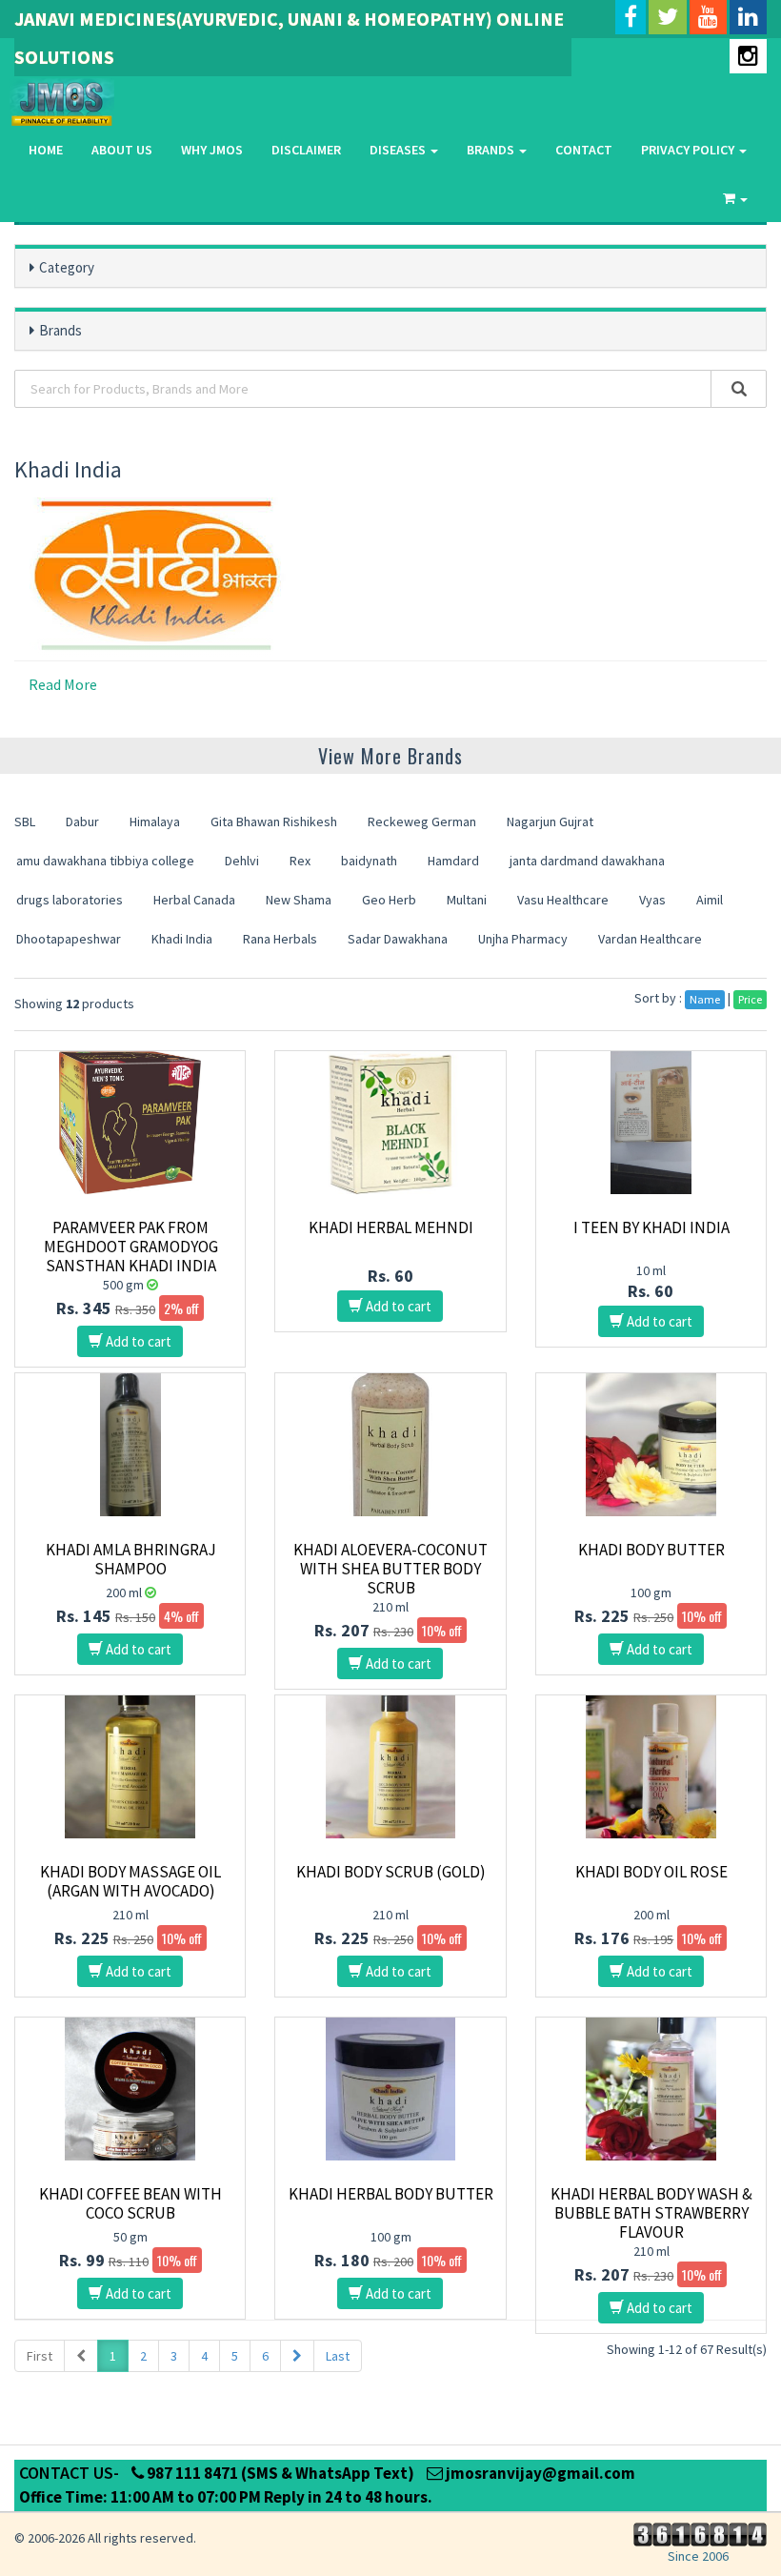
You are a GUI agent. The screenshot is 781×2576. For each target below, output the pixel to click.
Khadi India (182, 939)
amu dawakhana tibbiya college (105, 861)
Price (750, 999)
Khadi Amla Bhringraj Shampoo (131, 1559)
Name (705, 999)
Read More (63, 684)
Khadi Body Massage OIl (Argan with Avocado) (130, 1881)
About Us (122, 150)
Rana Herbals (280, 939)
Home (46, 150)
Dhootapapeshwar (69, 939)
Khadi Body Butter (651, 1550)
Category (67, 267)
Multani (467, 900)
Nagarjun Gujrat (550, 821)
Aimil (710, 900)
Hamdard (453, 861)
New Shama (299, 900)
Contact (584, 150)
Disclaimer (306, 150)
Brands (492, 150)
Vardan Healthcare (650, 939)
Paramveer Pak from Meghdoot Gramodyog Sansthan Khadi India (131, 1247)
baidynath (369, 861)
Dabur (82, 821)
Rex (300, 861)
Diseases (399, 150)
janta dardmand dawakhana (587, 861)
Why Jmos (212, 150)
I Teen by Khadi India (651, 1227)
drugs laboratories (70, 900)
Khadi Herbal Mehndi (391, 1227)
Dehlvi (242, 861)
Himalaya (155, 821)
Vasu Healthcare (563, 900)
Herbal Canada (194, 900)
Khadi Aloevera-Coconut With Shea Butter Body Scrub (390, 1569)
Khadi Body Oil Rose (651, 1872)
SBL (25, 821)
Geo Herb (389, 900)
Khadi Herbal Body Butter (391, 2194)
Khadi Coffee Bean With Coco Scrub (130, 2203)
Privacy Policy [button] (689, 150)
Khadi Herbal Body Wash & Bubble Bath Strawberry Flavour (651, 2213)
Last (338, 2356)
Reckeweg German (422, 821)
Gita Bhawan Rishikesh (274, 821)
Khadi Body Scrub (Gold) (391, 1872)
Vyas (652, 900)
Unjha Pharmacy (523, 939)
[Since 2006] (698, 2533)
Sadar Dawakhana (398, 939)
